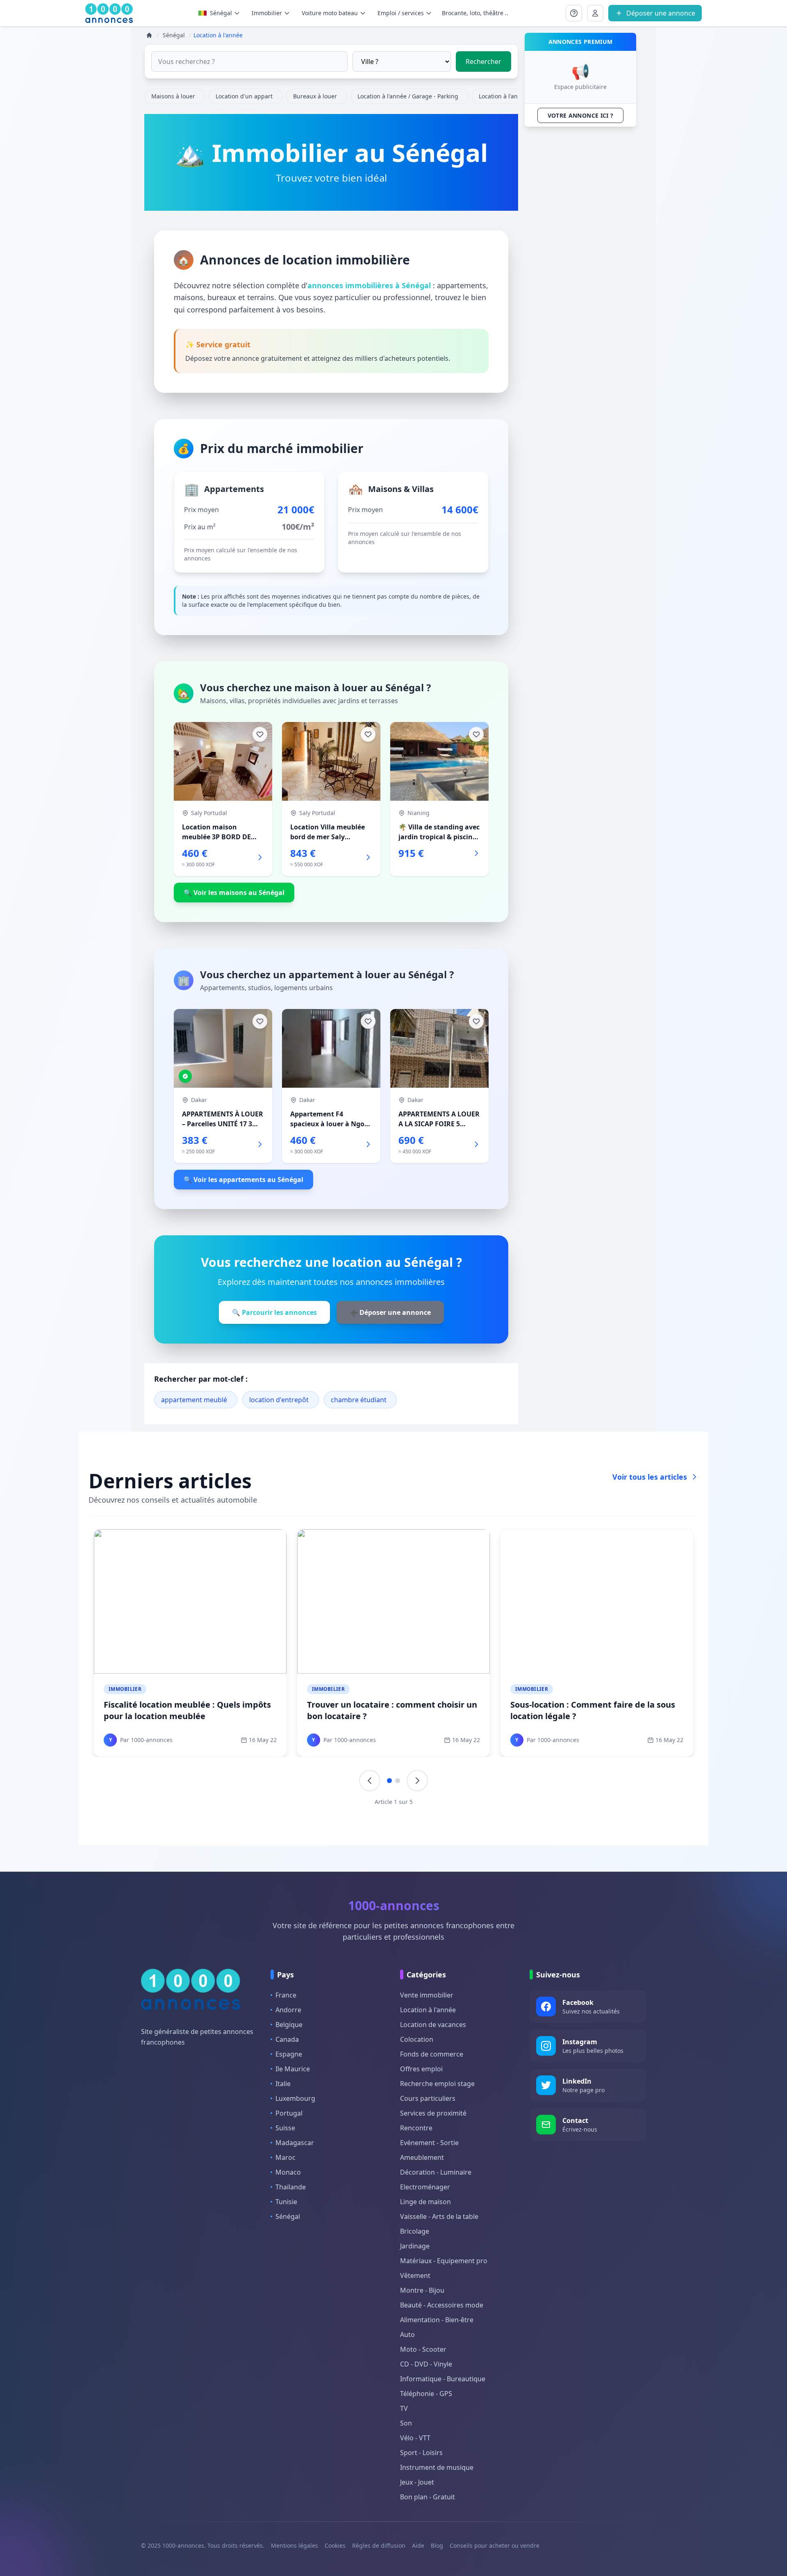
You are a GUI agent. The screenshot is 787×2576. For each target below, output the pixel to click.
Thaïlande (291, 2187)
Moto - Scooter (423, 2349)
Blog (437, 2545)
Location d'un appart (244, 96)
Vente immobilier (427, 1995)
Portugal (289, 2113)
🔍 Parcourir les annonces (274, 1312)
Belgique (289, 2025)
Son (406, 2423)
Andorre (288, 2010)
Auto (407, 2335)
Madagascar (295, 2143)
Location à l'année (428, 2010)
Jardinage (415, 2246)
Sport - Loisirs (421, 2453)
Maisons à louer (173, 96)
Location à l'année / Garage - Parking (408, 96)
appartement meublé (194, 1400)
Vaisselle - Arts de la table (439, 2216)
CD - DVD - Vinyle (426, 2364)
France (286, 1995)
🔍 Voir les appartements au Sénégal (243, 1180)
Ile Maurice (293, 2069)
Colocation (417, 2039)
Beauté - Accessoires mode (442, 2305)
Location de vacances (433, 2025)
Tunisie (286, 2202)
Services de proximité (433, 2113)
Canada (287, 2039)
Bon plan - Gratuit (428, 2497)
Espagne (289, 2054)
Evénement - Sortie (429, 2143)
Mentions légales (295, 2545)
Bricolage (415, 2231)
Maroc (285, 2157)
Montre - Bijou (422, 2290)
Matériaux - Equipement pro (444, 2261)
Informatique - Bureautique (443, 2379)
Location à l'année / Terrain (516, 96)
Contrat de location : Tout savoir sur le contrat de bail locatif (384, 1710)
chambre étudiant (359, 1400)
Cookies (335, 2545)
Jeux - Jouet (417, 2482)
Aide (418, 2545)
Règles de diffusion (379, 2545)
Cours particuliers (428, 2098)
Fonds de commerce (432, 2054)
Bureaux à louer (315, 96)
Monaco (288, 2172)
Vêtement (415, 2275)
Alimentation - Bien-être (437, 2320)
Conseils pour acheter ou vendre (495, 2545)
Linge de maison (425, 2202)
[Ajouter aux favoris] (260, 734)
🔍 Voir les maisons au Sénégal (234, 893)
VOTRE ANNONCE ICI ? (581, 115)
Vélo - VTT (415, 2438)
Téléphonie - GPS (426, 2394)
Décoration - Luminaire (436, 2172)
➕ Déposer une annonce (390, 1312)
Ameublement (422, 2157)
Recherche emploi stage (437, 2084)
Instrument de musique (437, 2467)
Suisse (285, 2128)
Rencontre (416, 2128)
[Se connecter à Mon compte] (574, 13)
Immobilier (125, 1689)
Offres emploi (421, 2069)
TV (404, 2408)
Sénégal (221, 13)
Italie (283, 2084)
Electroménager (425, 2187)
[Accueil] (149, 35)
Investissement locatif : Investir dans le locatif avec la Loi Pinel (184, 1710)
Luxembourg (295, 2098)
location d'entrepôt (279, 1400)
